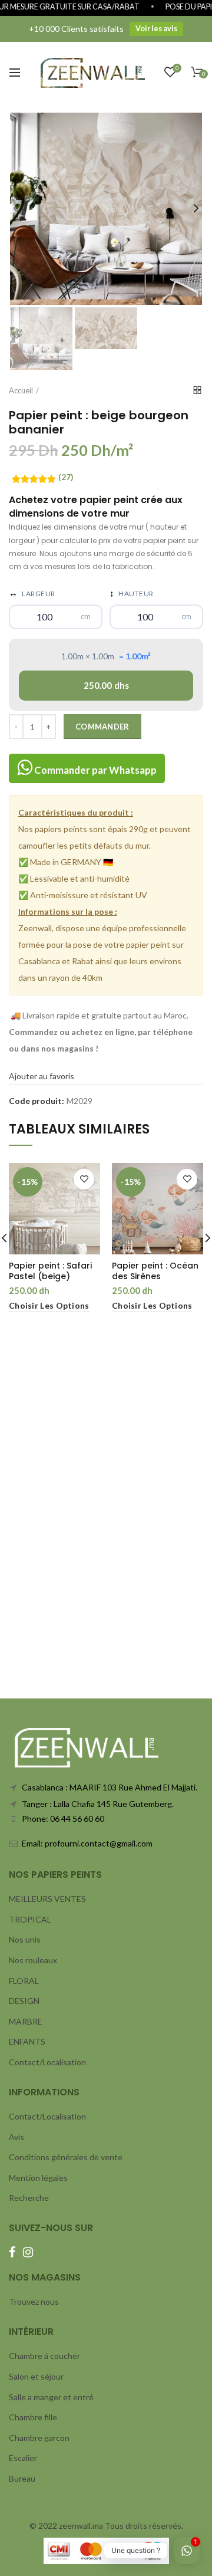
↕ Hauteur (132, 593)
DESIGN (24, 2001)
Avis (16, 2137)
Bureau (22, 2478)
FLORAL (24, 1981)
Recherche (29, 2198)
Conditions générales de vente (66, 2157)
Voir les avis (156, 29)
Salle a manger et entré (51, 2397)
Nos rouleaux (33, 1960)
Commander (102, 727)
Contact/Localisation (47, 2062)
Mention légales (38, 2178)
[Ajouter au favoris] (84, 1179)
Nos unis (25, 1939)
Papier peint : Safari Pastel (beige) (50, 1271)
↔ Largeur (32, 593)
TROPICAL (30, 1919)
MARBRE (26, 2021)
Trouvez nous (34, 2301)
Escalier (23, 2458)
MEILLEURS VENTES (47, 1899)
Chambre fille (33, 2417)
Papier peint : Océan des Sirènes (155, 1271)
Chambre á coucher (44, 2356)
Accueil (21, 390)
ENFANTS (27, 2041)
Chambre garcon (39, 2438)
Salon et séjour (36, 2376)
